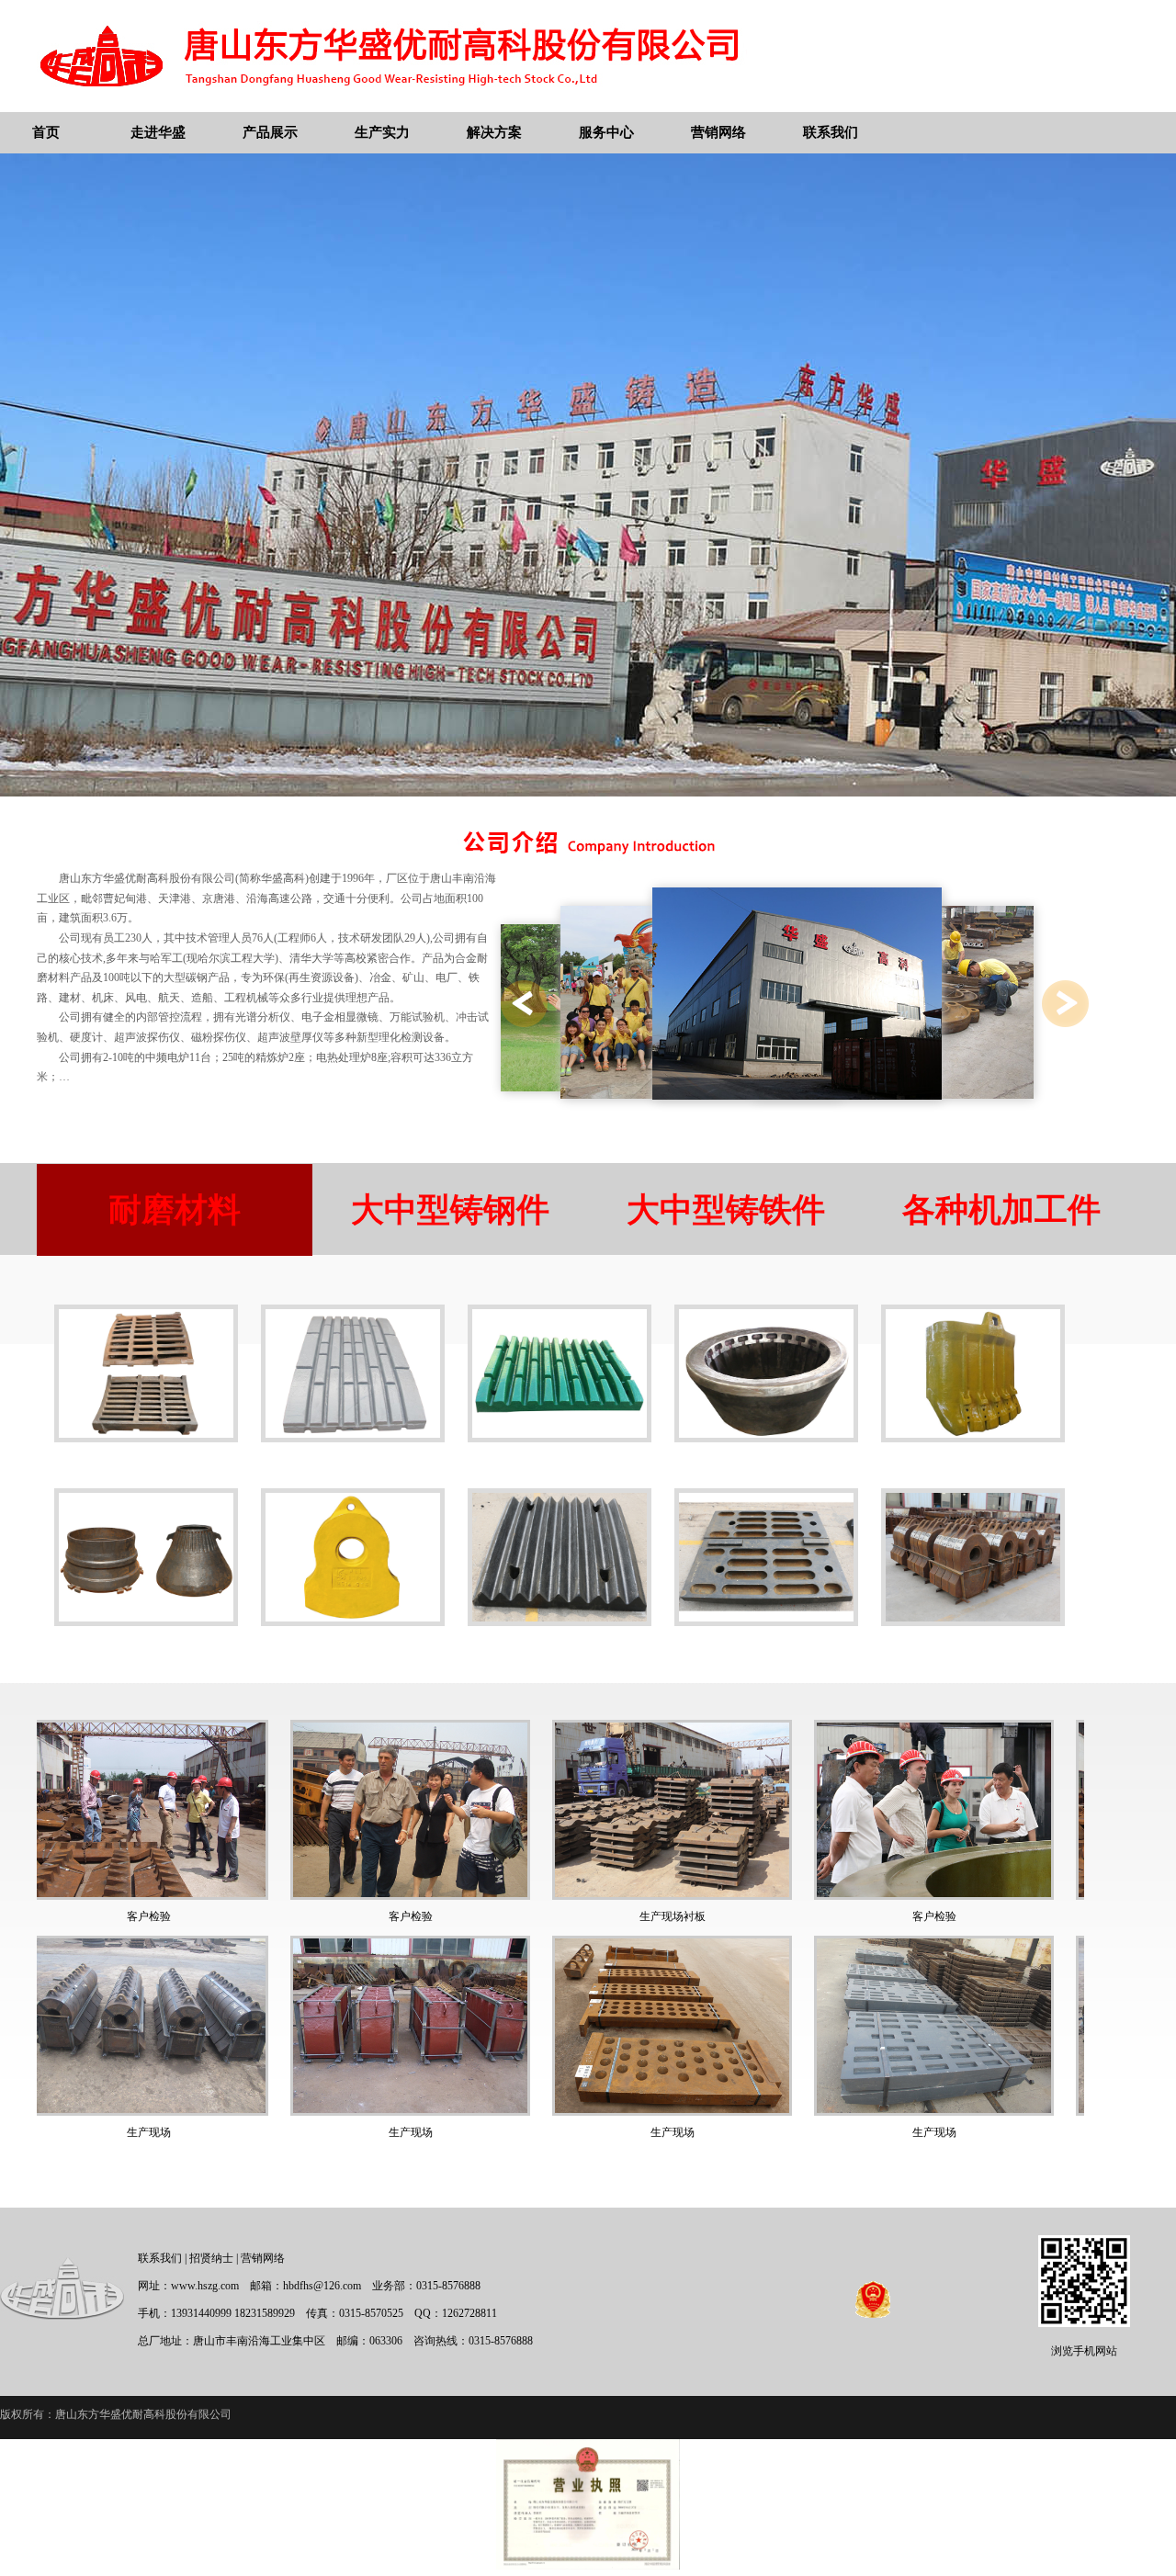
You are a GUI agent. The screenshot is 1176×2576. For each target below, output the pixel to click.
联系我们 (160, 2258)
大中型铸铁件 (726, 1210)
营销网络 (263, 2258)
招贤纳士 (211, 2258)
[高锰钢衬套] (766, 1438)
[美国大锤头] (353, 1622)
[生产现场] (173, 2112)
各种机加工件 (1001, 1210)
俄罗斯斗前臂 (973, 1463)
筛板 (146, 1463)
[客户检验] (173, 1896)
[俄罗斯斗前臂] (973, 1438)
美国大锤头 (353, 1647)
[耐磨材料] (973, 1622)
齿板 (560, 1647)
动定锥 (146, 1647)
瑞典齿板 (353, 1463)
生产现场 (174, 2132)
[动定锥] (146, 1622)
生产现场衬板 (435, 1916)
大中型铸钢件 (450, 1210)
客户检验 (174, 1916)
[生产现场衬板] (435, 1896)
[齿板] (560, 1622)
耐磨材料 (175, 1210)
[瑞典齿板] (353, 1438)
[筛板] (146, 1438)
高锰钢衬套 (766, 1463)
